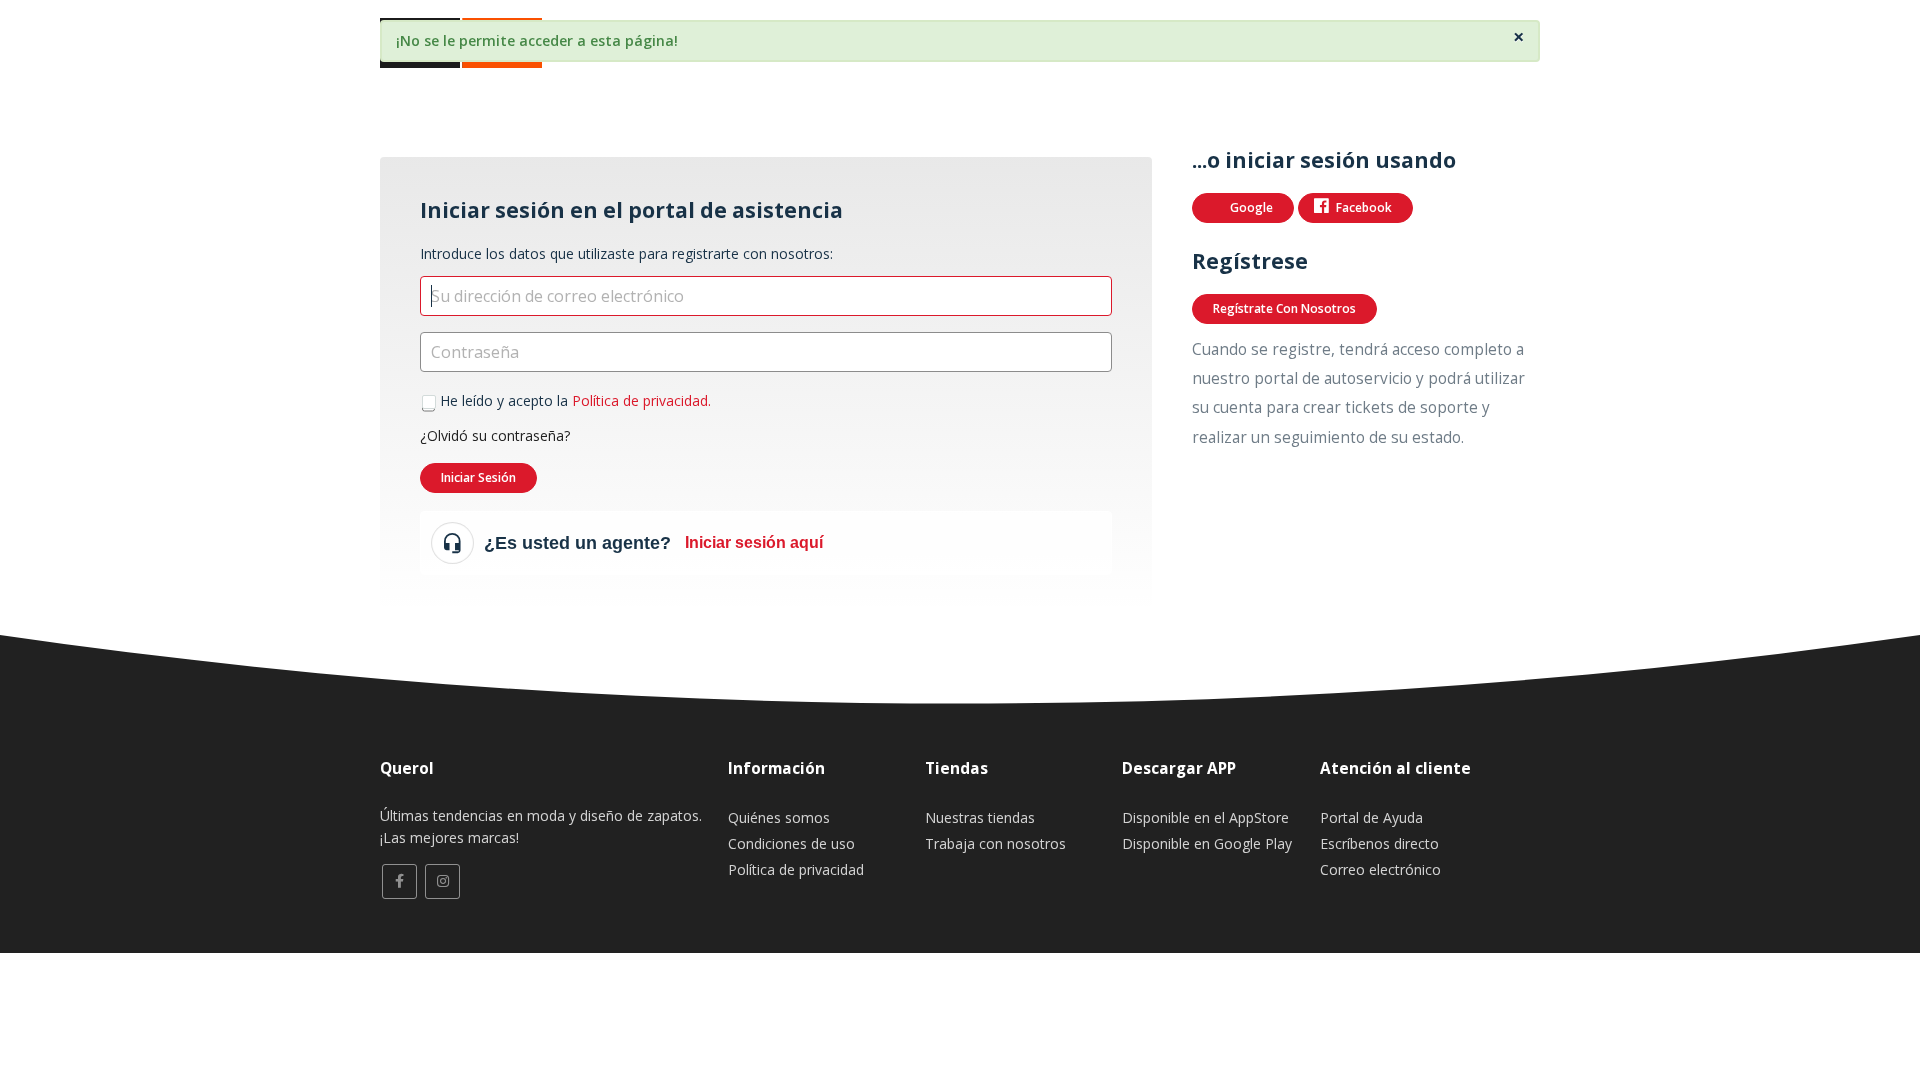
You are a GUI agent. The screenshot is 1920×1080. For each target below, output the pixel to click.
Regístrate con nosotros (1284, 308)
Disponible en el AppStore (1205, 817)
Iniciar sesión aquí (754, 542)
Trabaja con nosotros (995, 843)
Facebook (1364, 207)
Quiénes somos (779, 817)
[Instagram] (442, 881)
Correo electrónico (1380, 869)
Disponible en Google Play (1207, 843)
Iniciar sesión (478, 477)
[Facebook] (399, 881)
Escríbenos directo (1379, 843)
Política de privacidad (796, 869)
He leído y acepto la (575, 400)
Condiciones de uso (791, 843)
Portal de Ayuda (1371, 817)
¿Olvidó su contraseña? (495, 435)
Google (1251, 207)
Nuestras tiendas (980, 817)
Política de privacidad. (641, 400)
